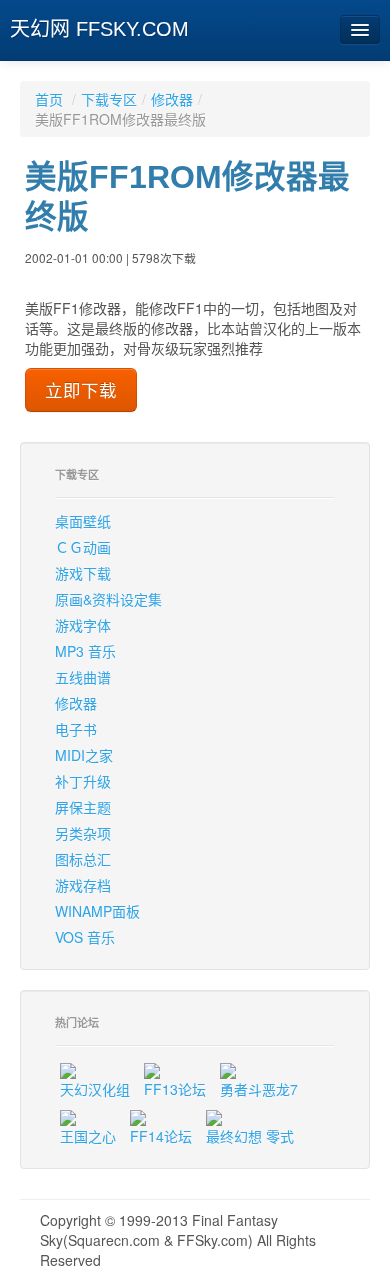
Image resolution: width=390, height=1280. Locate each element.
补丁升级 (83, 781)
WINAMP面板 (97, 911)
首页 (49, 99)
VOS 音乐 (85, 937)
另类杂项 (83, 833)
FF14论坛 (161, 1136)
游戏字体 (83, 625)
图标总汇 (83, 859)
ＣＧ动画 (83, 547)
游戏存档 (83, 885)
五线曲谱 (83, 677)
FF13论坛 (175, 1089)
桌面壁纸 (83, 521)
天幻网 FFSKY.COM (99, 29)
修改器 (172, 99)
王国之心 (88, 1136)
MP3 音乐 (85, 651)
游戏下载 (83, 573)
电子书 (76, 729)
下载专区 (109, 99)
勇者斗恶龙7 (259, 1089)
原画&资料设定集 (108, 599)
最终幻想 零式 (250, 1136)
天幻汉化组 (95, 1089)
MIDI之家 (84, 755)
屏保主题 (83, 807)
